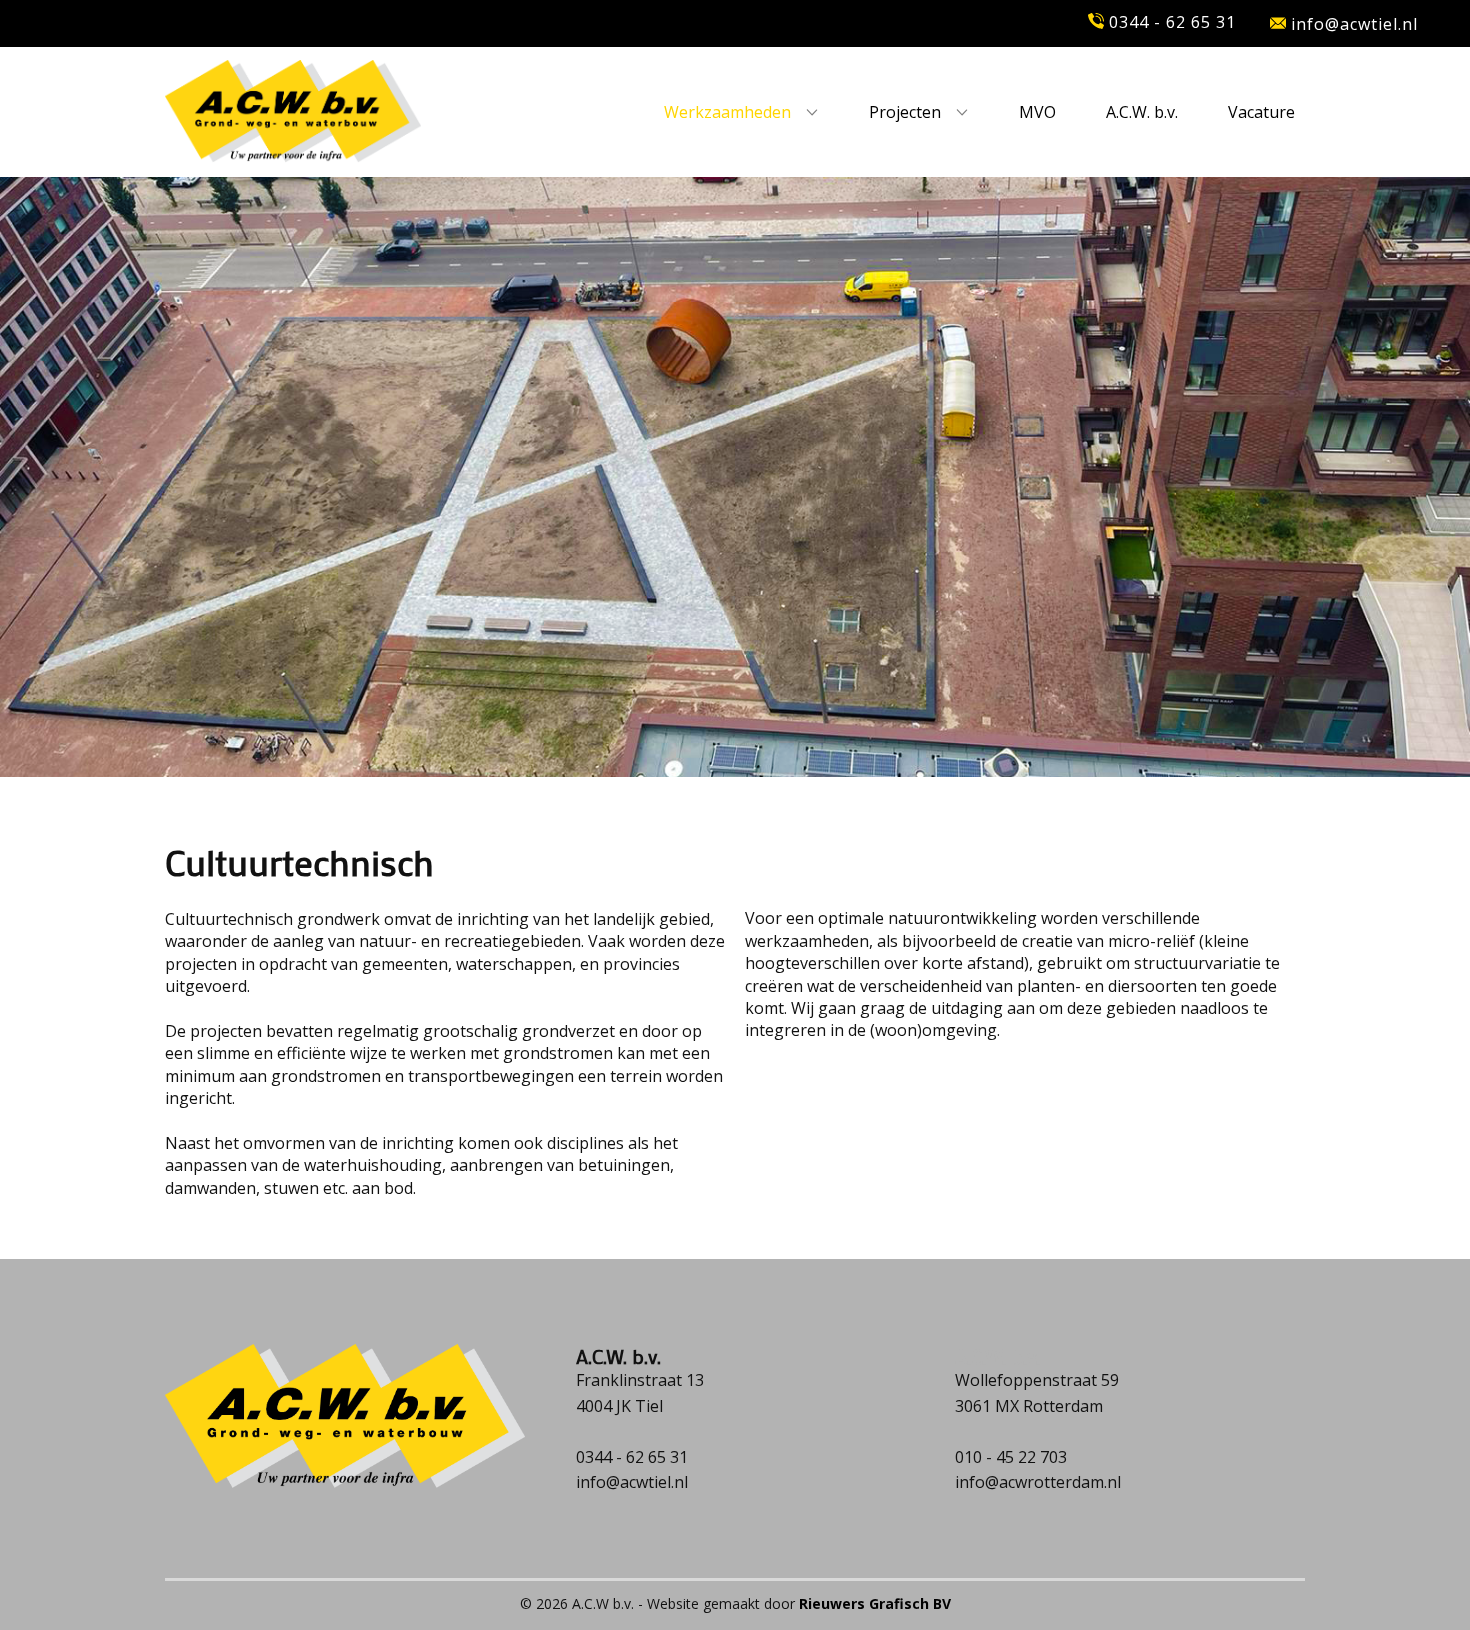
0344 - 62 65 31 (1170, 22)
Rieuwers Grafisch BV (875, 1603)
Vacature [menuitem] (1261, 112)
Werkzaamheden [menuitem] (727, 112)
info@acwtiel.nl (1352, 24)
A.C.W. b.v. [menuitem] (1142, 112)
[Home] (293, 111)
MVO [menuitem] (1037, 112)
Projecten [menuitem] (905, 112)
